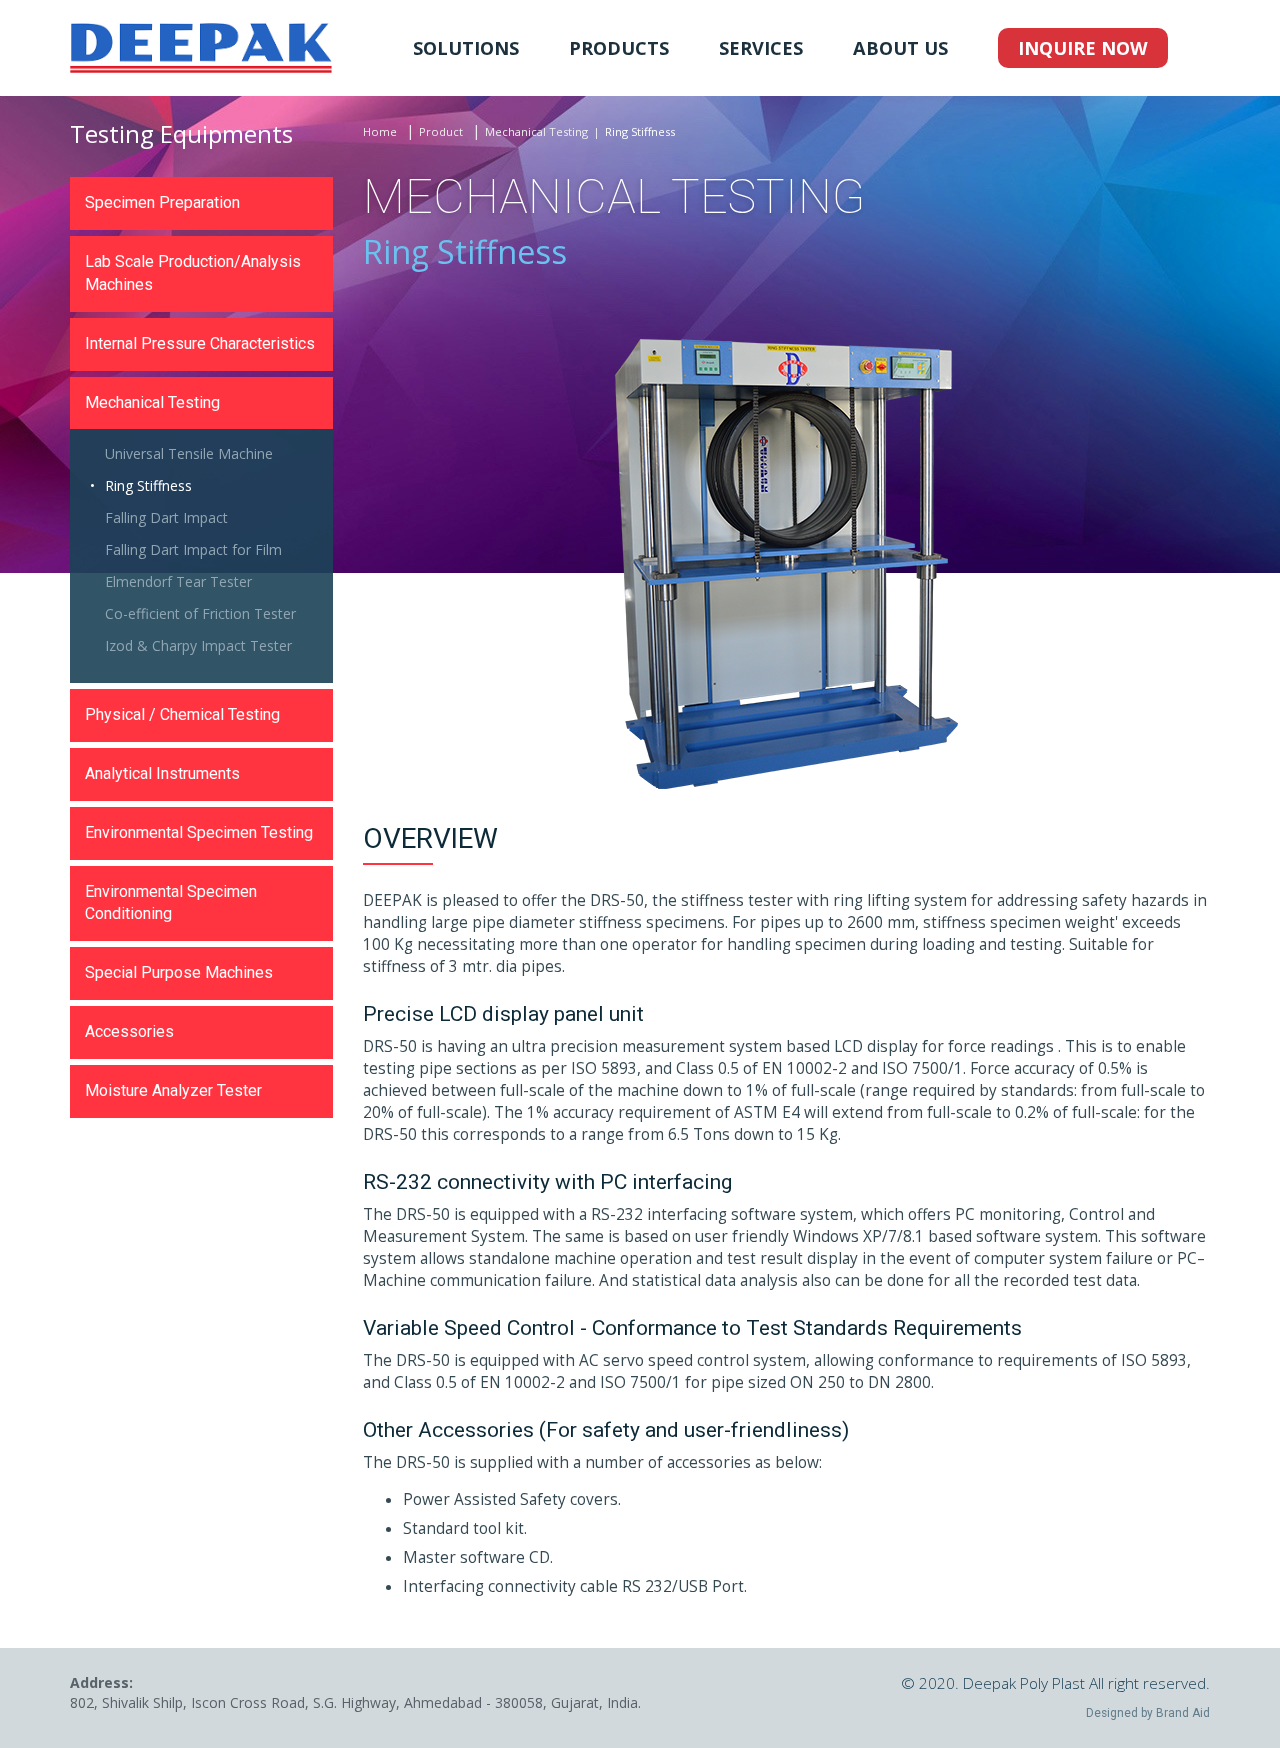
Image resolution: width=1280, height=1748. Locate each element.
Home (380, 131)
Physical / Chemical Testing (182, 714)
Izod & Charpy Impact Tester (198, 645)
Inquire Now (1083, 48)
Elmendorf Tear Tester (178, 581)
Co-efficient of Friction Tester (200, 613)
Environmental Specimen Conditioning (171, 903)
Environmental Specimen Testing (199, 832)
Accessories (129, 1031)
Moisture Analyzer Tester (173, 1090)
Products (619, 48)
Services (761, 48)
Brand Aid (1183, 1713)
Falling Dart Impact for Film (193, 549)
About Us (900, 48)
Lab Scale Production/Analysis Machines (193, 273)
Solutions (466, 48)
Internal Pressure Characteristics (200, 343)
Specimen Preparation (162, 202)
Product (441, 131)
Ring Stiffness (148, 485)
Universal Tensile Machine (189, 453)
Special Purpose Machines (179, 972)
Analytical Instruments (162, 773)
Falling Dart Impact (166, 517)
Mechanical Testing (536, 131)
